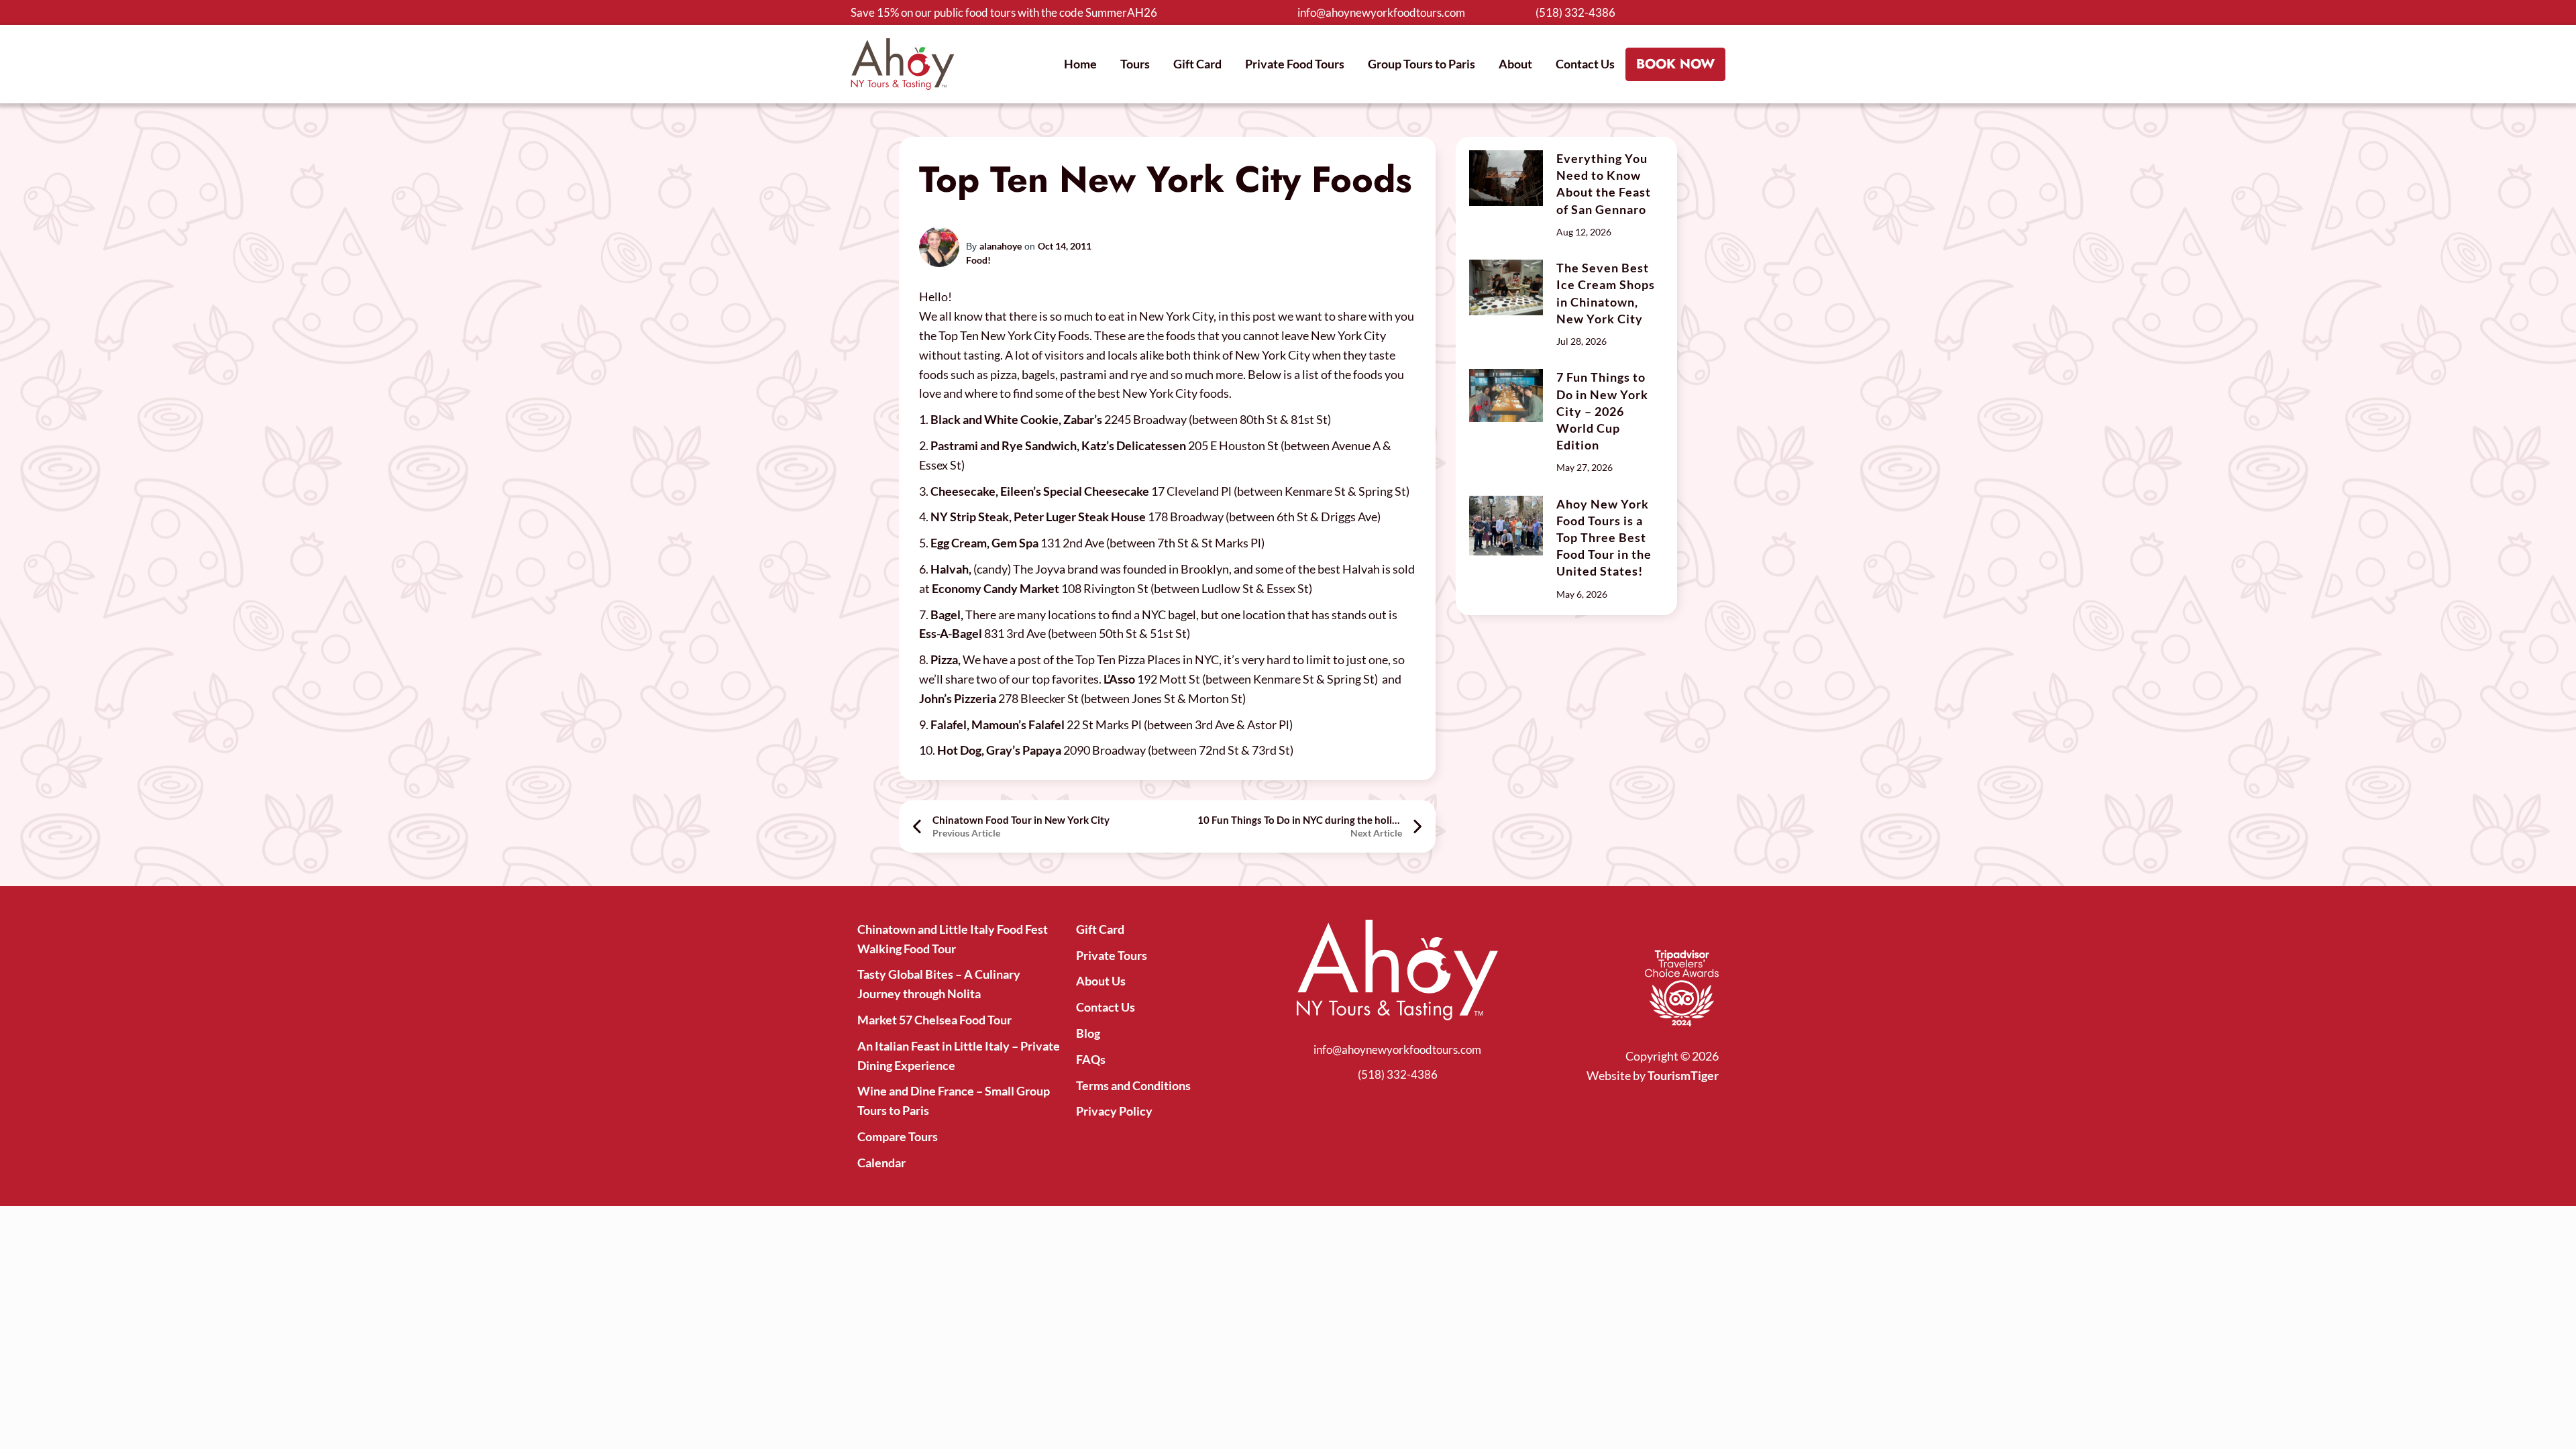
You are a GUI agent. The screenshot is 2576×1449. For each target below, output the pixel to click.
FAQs (1091, 1059)
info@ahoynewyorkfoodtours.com (1381, 12)
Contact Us (1585, 64)
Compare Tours (898, 1136)
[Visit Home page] (903, 64)
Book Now (1675, 64)
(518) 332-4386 (1575, 12)
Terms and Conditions (1133, 1085)
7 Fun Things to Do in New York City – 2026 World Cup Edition (1602, 411)
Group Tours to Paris (1421, 64)
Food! (978, 260)
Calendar (881, 1163)
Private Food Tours (1295, 64)
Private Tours (1112, 955)
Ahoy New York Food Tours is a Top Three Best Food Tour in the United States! (1604, 538)
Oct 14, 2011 (1065, 246)
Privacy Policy (1114, 1111)
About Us (1101, 981)
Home (1080, 64)
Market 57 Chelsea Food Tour (934, 1020)
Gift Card (1197, 64)
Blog (1088, 1033)
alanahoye (1001, 246)
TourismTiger (1683, 1075)
